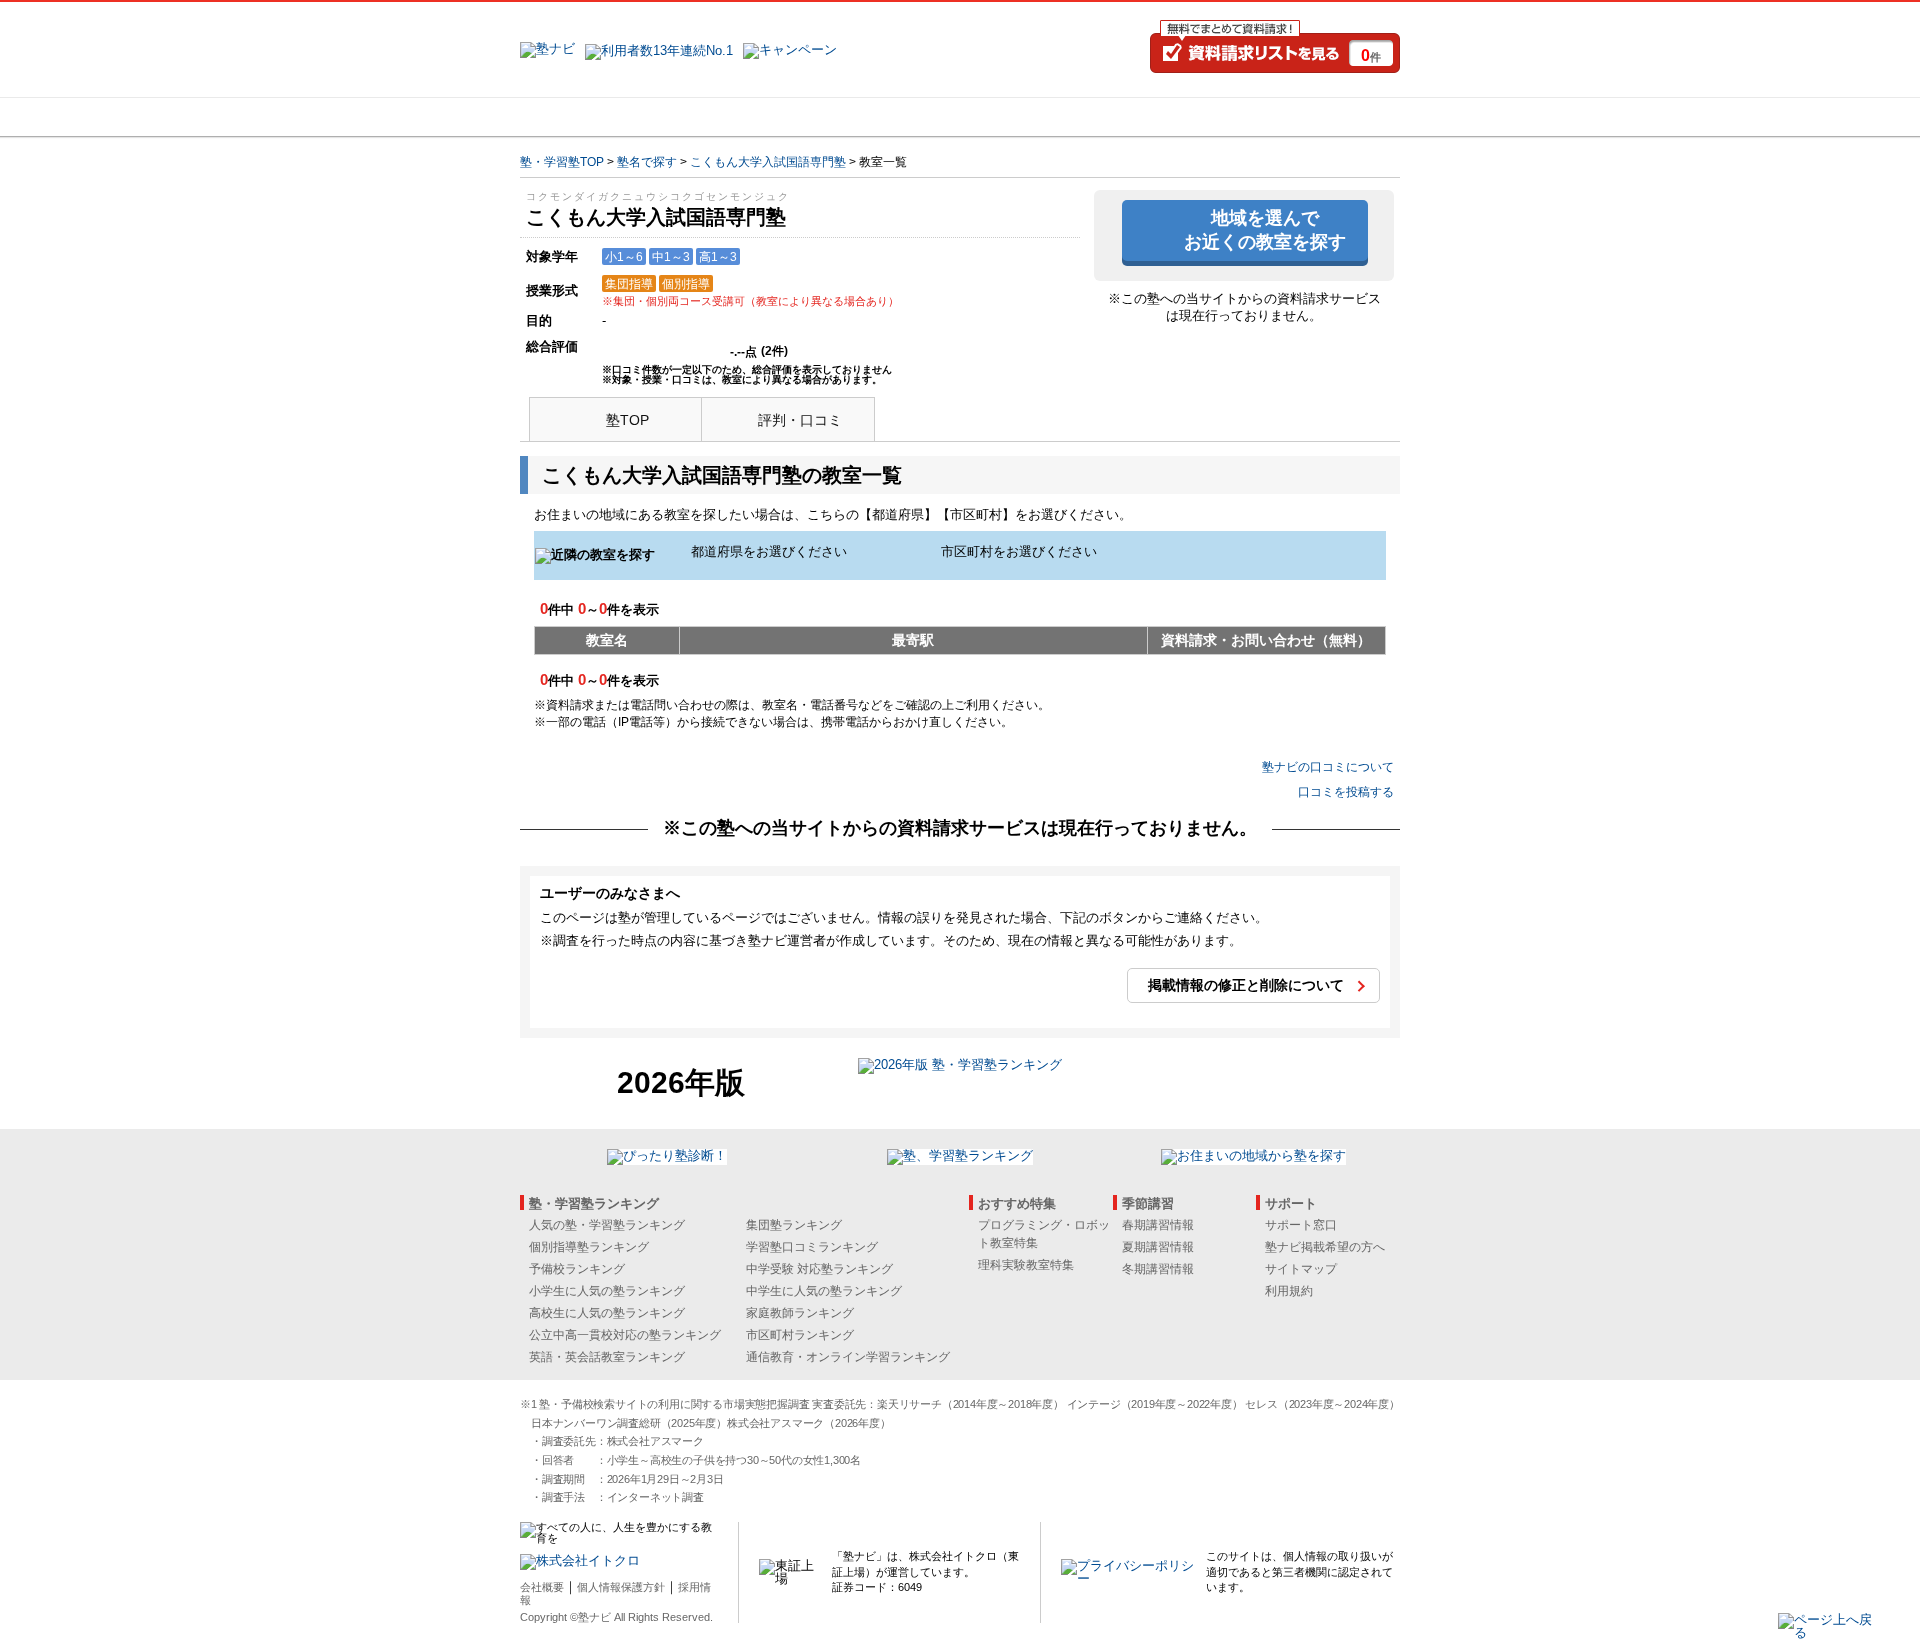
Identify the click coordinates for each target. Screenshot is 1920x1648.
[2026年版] (960, 1067)
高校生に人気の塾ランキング (607, 1313)
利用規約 (1289, 1291)
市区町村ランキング (800, 1335)
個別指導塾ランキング (589, 1247)
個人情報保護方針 (621, 1587)
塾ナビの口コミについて (1328, 767)
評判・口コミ (800, 420)
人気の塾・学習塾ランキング (607, 1225)
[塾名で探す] (739, 117)
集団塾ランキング (794, 1225)
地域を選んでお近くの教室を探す (1265, 229)
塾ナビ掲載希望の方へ (1325, 1247)
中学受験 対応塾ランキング (819, 1269)
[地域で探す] (593, 117)
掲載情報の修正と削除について (1246, 985)
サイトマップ (1301, 1269)
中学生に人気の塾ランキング (824, 1291)
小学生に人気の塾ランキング (607, 1291)
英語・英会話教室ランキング (607, 1357)
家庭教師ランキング (800, 1313)
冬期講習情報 (1158, 1269)
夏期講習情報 (1158, 1247)
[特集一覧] (1177, 117)
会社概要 (542, 1587)
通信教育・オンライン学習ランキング (848, 1357)
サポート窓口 (1301, 1225)
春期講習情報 (1158, 1225)
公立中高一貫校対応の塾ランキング (625, 1335)
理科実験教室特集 (1026, 1265)
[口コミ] (1031, 117)
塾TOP (627, 420)
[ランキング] (885, 117)
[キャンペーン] (1323, 117)
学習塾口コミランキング (812, 1247)
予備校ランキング (577, 1269)
